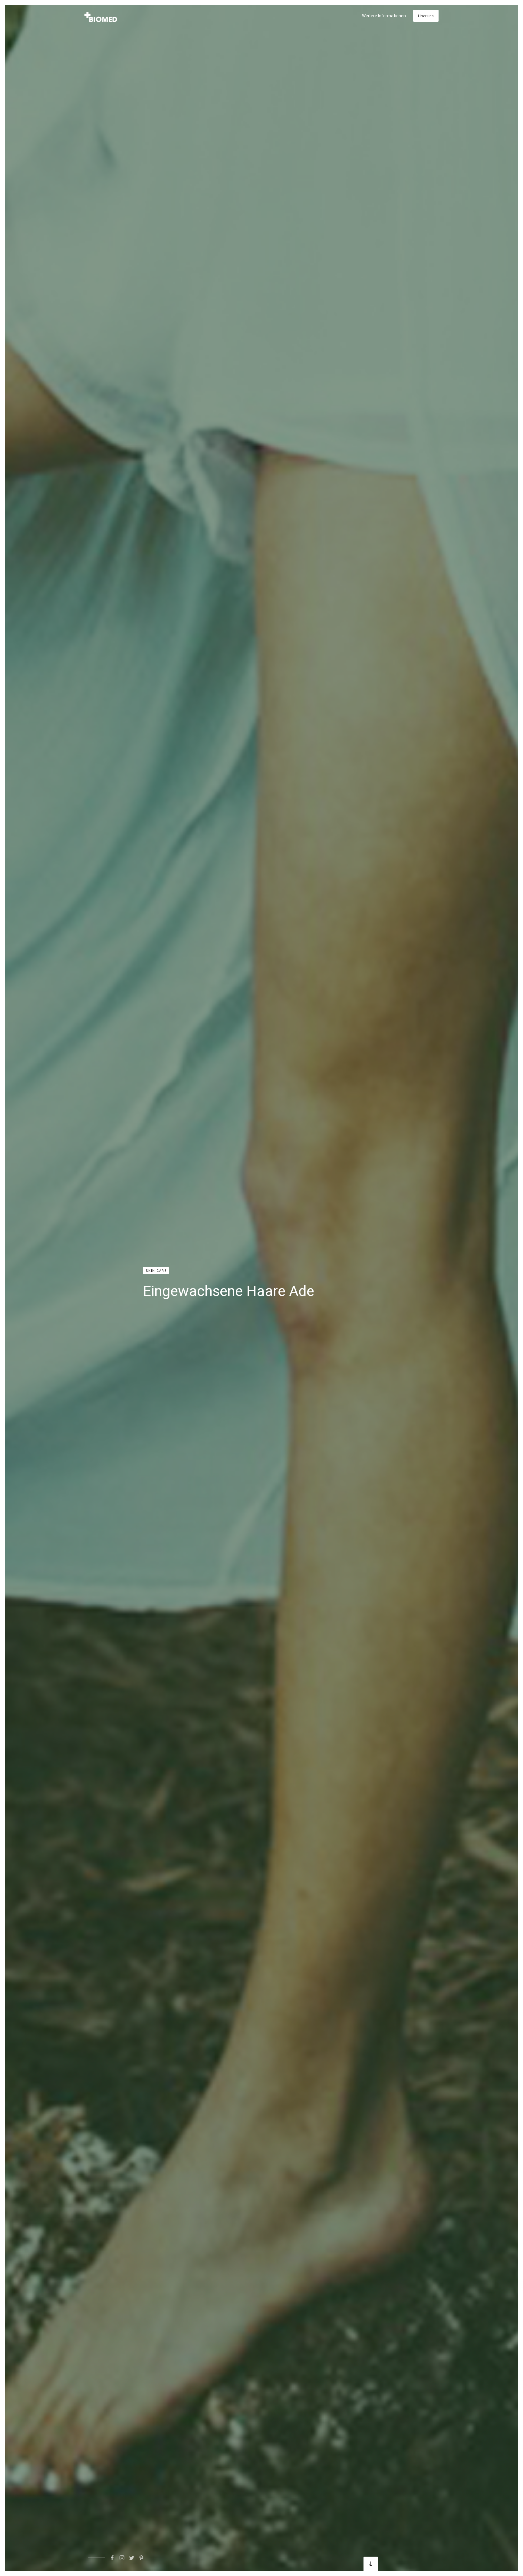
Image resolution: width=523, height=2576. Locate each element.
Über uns (426, 16)
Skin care (156, 1271)
